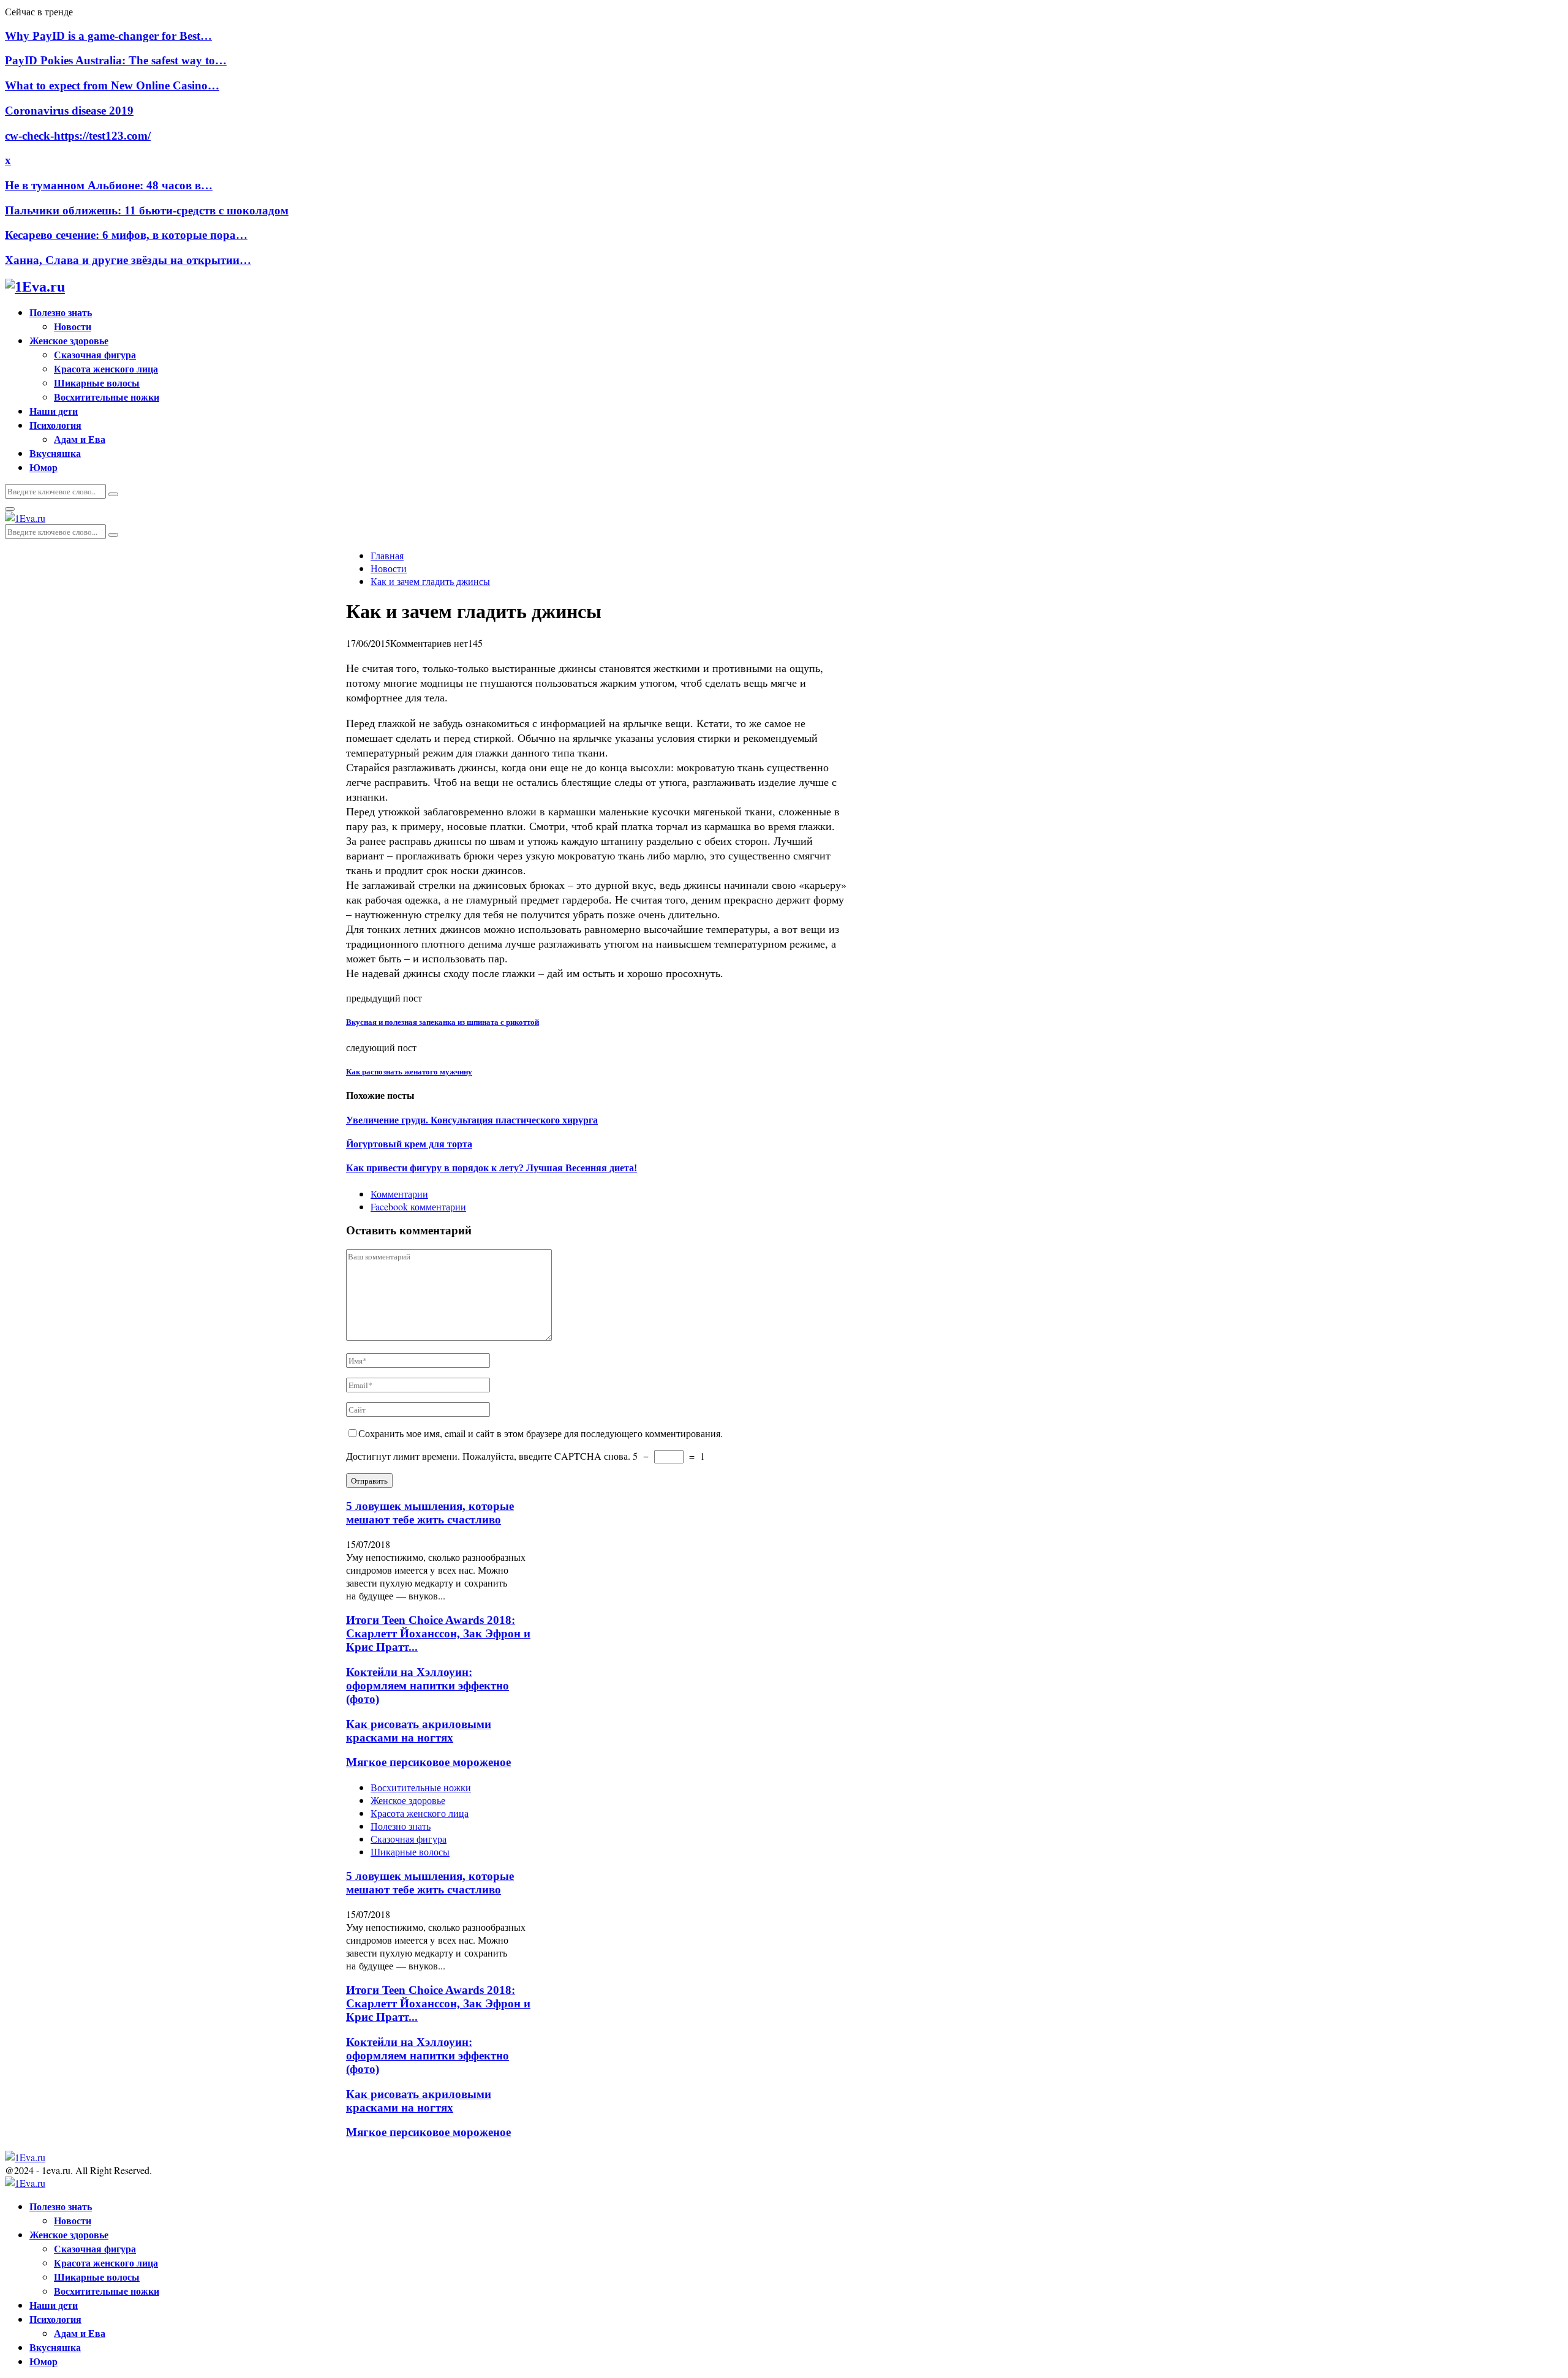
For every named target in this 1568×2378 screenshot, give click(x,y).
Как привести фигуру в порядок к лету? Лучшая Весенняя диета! (492, 1168)
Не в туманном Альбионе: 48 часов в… (109, 185)
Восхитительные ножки (107, 397)
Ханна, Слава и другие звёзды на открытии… (128, 260)
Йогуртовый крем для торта (409, 1144)
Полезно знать (61, 312)
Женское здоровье (69, 340)
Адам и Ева (80, 439)
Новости (73, 326)
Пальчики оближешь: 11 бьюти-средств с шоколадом (147, 210)
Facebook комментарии (418, 1206)
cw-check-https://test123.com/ (78, 136)
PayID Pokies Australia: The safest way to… (116, 60)
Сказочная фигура (95, 354)
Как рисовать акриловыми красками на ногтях (419, 1731)
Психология (55, 425)
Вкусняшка (55, 453)
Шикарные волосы (97, 383)
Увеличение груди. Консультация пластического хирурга (472, 1120)
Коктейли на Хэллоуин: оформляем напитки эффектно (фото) (428, 1685)
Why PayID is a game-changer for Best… (108, 36)
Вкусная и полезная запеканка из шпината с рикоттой (443, 1022)
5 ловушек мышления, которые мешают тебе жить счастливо (430, 1513)
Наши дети (54, 411)
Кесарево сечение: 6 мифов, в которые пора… (126, 235)
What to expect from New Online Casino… (112, 85)
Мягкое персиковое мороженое (428, 1762)
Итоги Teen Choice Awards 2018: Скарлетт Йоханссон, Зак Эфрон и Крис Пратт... (438, 1633)
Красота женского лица (106, 368)
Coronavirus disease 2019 (69, 111)
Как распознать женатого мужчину (409, 1072)
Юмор (43, 467)
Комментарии (399, 1194)
